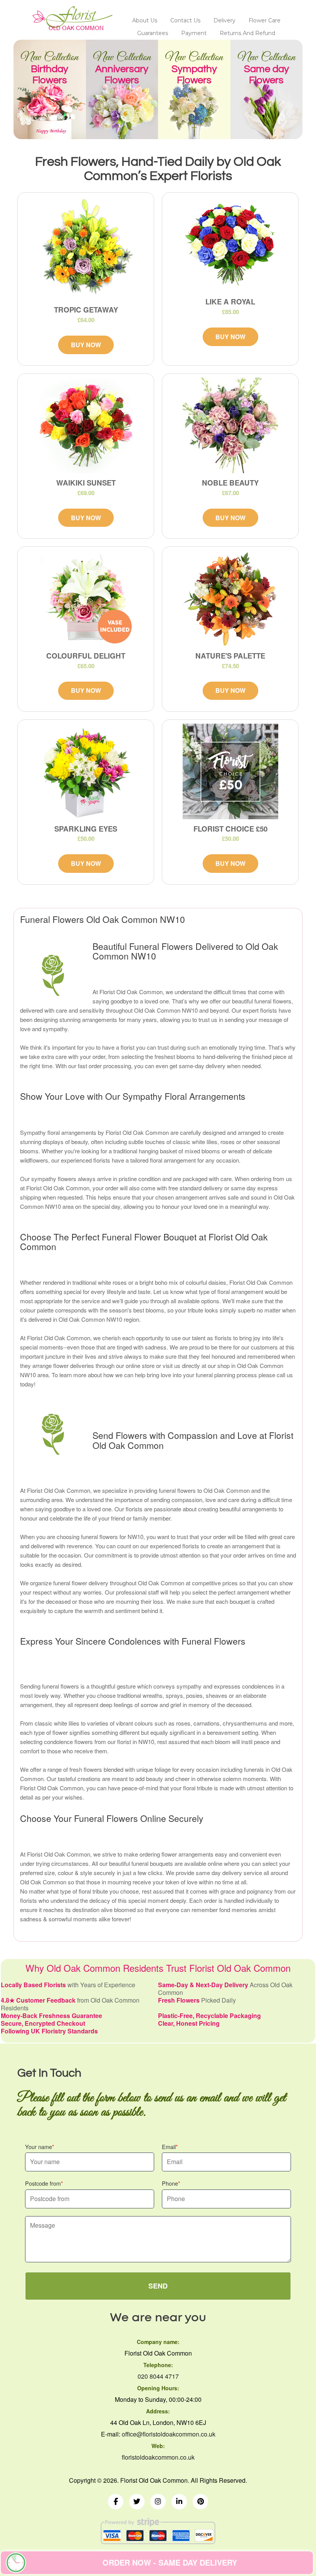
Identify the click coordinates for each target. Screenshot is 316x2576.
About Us (145, 20)
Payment (194, 33)
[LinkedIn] (179, 2502)
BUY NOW (86, 345)
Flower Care (265, 20)
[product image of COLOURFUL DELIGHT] (86, 598)
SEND (158, 2286)
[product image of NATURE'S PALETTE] (230, 598)
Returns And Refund (247, 33)
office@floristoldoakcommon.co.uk (169, 2434)
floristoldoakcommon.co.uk (158, 2457)
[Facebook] (116, 2502)
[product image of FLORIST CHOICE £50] (230, 771)
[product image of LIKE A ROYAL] (230, 244)
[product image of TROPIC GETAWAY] (86, 248)
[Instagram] (158, 2502)
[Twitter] (137, 2502)
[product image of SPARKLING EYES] (86, 771)
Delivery (224, 20)
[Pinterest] (200, 2502)
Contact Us (185, 20)
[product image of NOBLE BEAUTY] (230, 425)
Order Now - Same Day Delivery (170, 2562)
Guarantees (153, 33)
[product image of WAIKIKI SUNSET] (86, 425)
